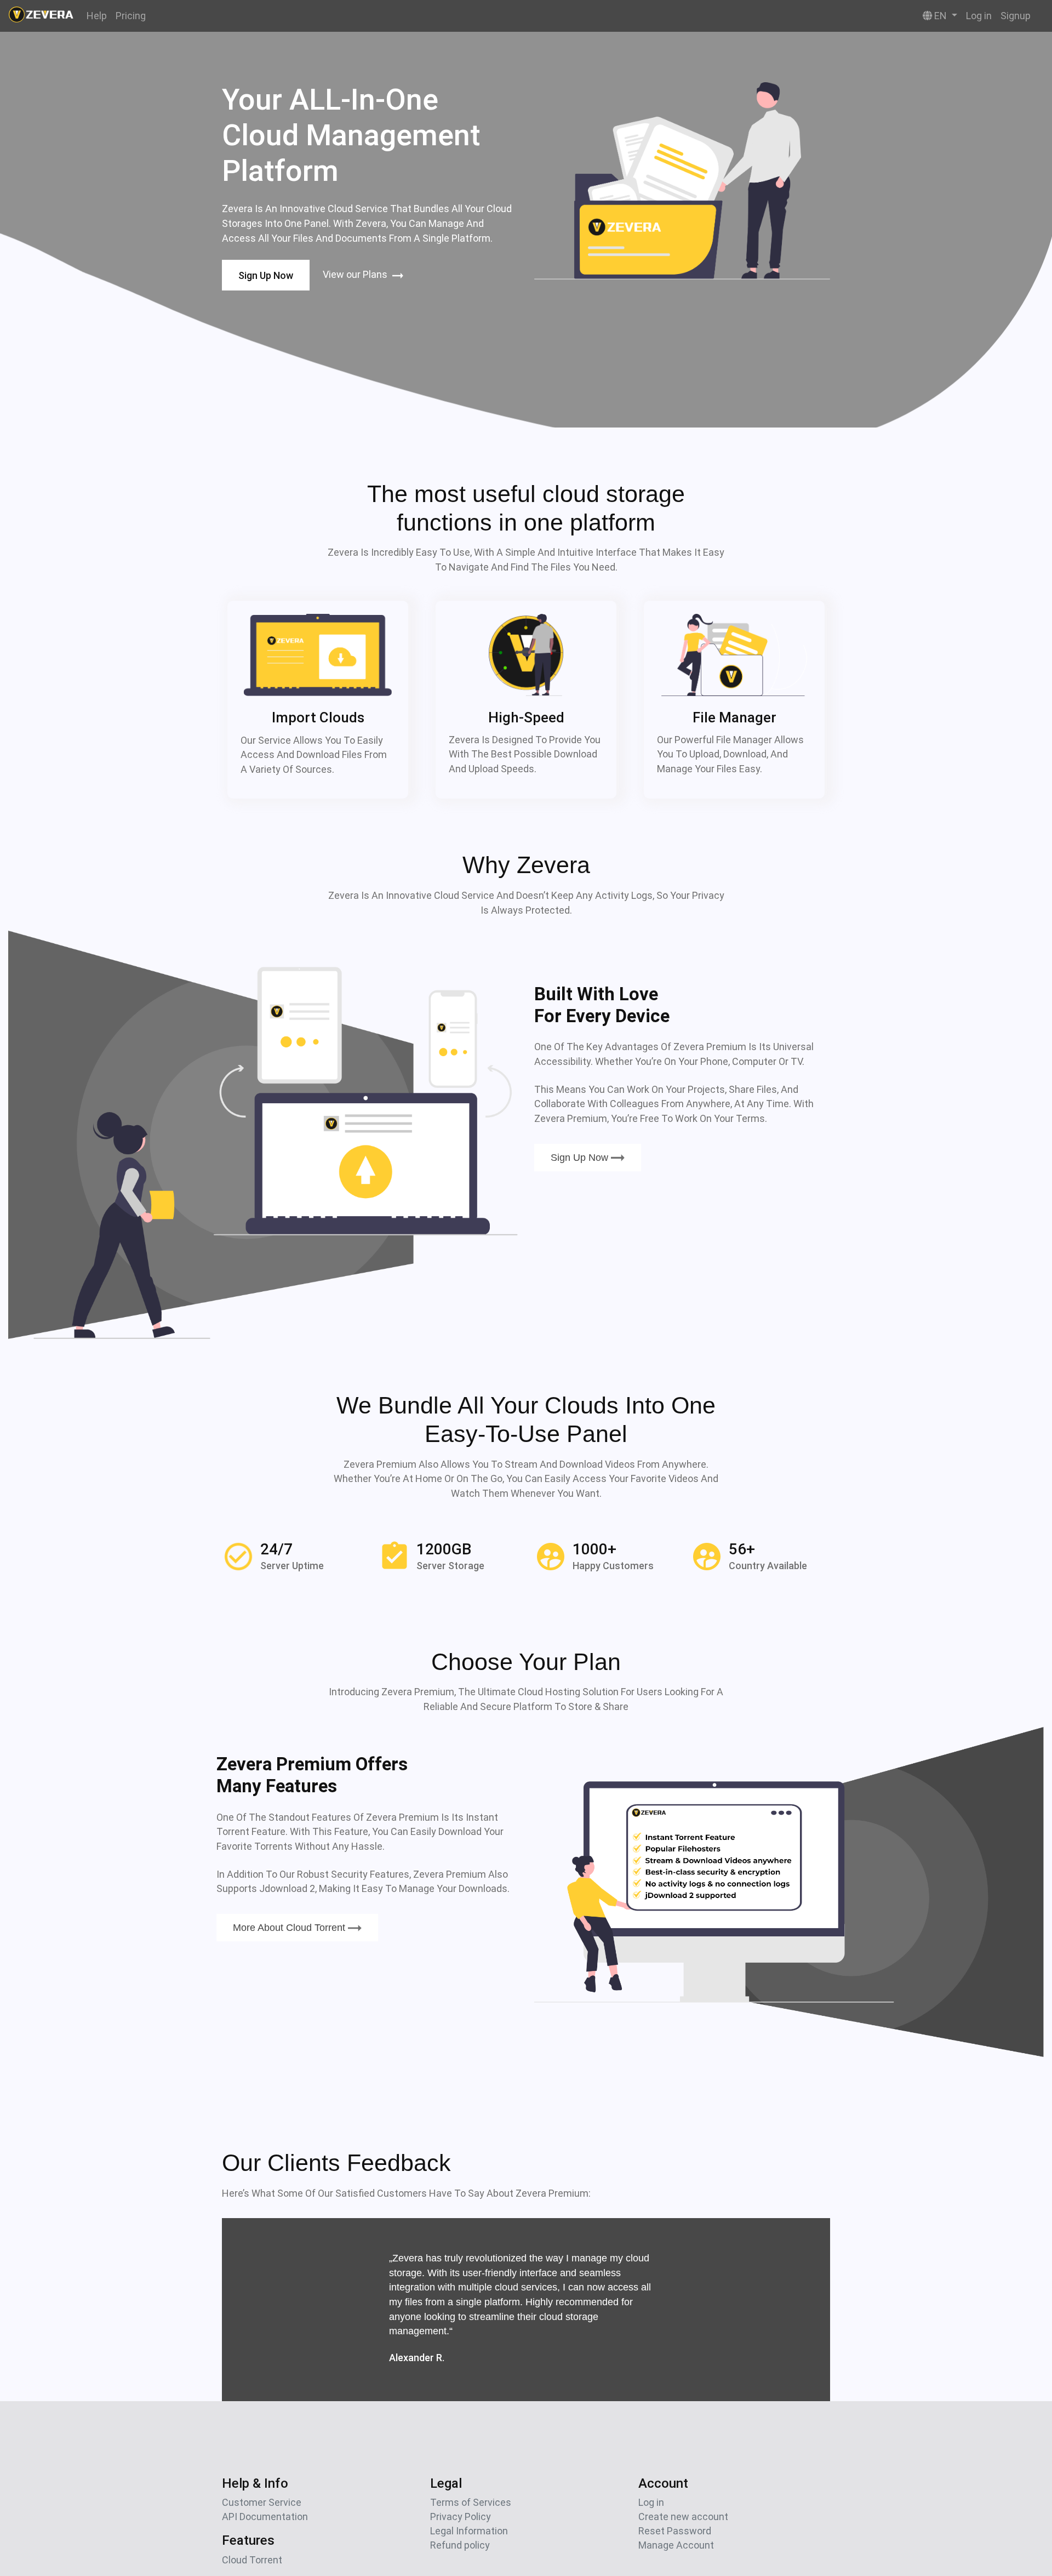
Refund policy (460, 2545)
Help (97, 16)
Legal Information (469, 2531)
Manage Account (676, 2545)
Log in (979, 16)
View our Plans (356, 274)
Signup (1016, 16)
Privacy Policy (461, 2517)
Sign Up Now (266, 275)
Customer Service (262, 2502)
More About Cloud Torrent (290, 1928)
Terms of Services (471, 2502)
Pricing (131, 16)
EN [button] (940, 16)
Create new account (683, 2517)
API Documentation (265, 2517)
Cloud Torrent (252, 2560)
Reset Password (675, 2531)
